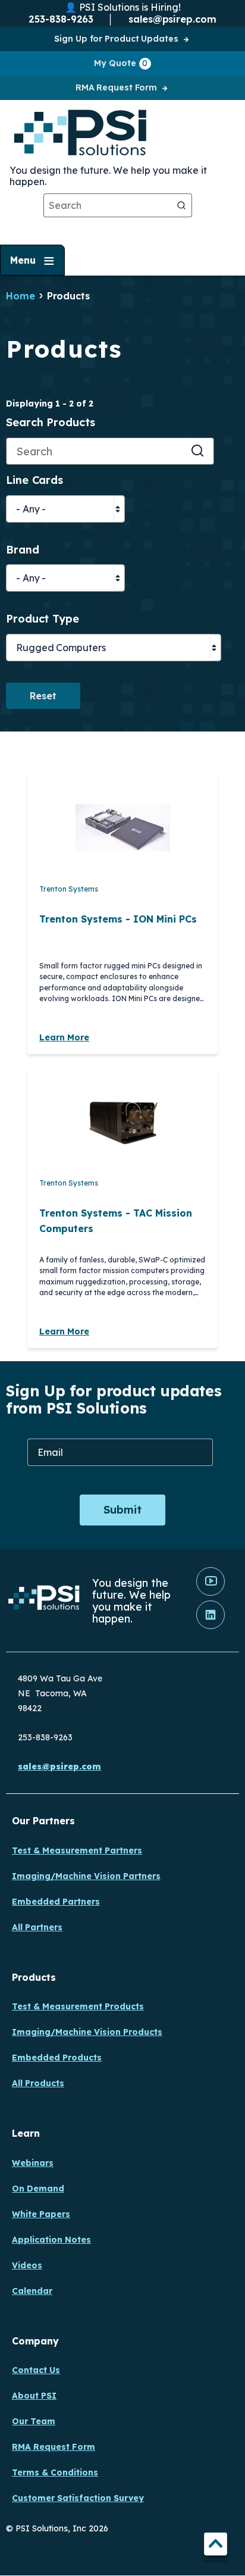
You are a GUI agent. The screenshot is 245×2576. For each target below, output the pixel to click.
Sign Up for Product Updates (116, 39)
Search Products (51, 423)
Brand (23, 550)
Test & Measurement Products (78, 2006)
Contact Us (36, 2370)
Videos (27, 2265)
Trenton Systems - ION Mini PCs (118, 919)
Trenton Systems (69, 889)
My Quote (121, 63)
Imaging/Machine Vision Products (87, 2032)
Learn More (64, 1037)
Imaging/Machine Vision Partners (86, 1876)
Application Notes (51, 2240)
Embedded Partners (56, 1902)
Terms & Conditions (55, 2472)
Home (21, 296)
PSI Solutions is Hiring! (130, 7)
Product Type (43, 619)
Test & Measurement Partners (77, 1850)
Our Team (34, 2421)
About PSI (34, 2396)
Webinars (33, 2163)
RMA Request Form (116, 87)
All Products (38, 2083)
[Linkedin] (211, 1626)
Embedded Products (57, 2058)
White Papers (41, 2214)
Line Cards (34, 481)
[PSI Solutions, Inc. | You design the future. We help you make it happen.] (44, 1601)
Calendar (32, 2291)
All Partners (37, 1927)
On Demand (38, 2189)
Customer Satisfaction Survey (78, 2498)
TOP (216, 2546)
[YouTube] (211, 1593)
